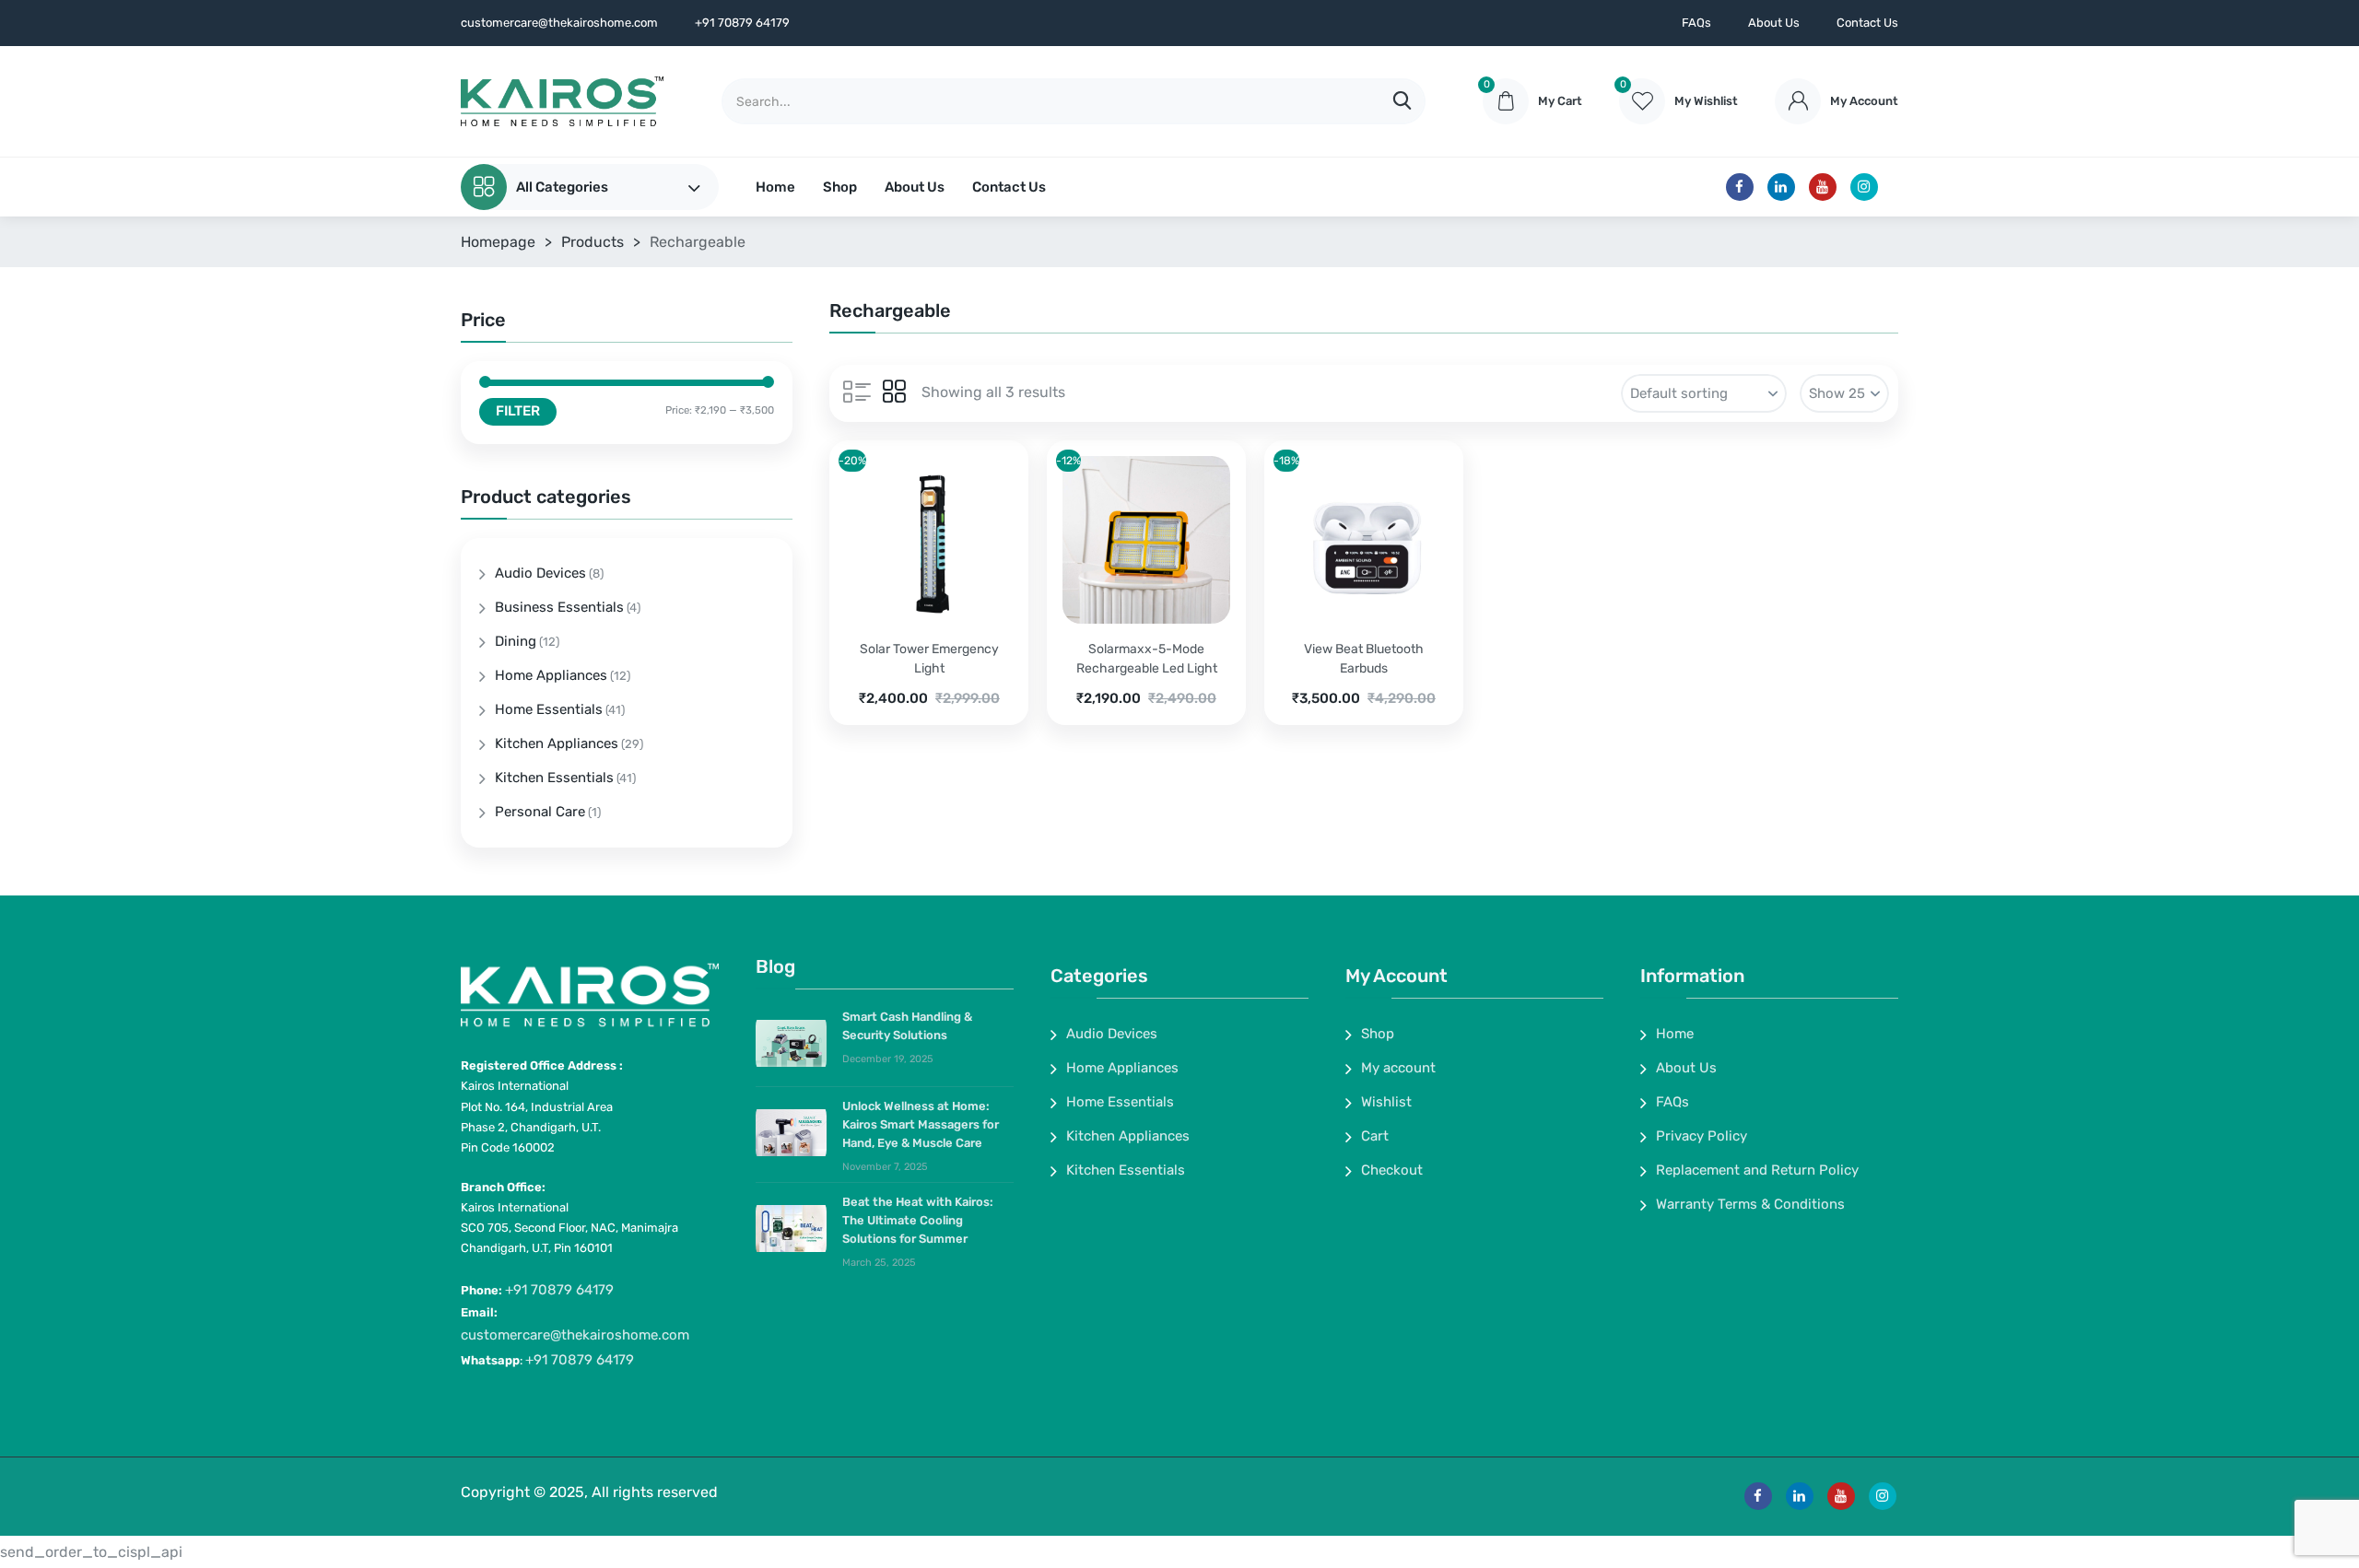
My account (1398, 1068)
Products (593, 242)
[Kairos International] (562, 101)
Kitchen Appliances (557, 743)
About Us (1774, 23)
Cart (1375, 1136)
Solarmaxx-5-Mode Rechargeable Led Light (1147, 659)
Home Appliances (551, 675)
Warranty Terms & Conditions (1750, 1204)
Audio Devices (540, 573)
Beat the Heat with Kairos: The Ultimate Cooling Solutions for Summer (918, 1220)
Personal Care (540, 812)
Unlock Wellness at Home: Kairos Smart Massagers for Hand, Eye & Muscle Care (921, 1124)
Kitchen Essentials (554, 778)
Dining (516, 641)
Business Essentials (559, 607)
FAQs (1696, 23)
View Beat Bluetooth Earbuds (1364, 659)
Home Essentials (549, 709)
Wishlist (1386, 1102)
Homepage (498, 242)
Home (775, 187)
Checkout (1392, 1170)
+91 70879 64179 (559, 1290)
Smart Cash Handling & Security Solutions (907, 1026)
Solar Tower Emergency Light (929, 659)
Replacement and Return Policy (1757, 1170)
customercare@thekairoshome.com (575, 1335)
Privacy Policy (1702, 1136)
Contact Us (1867, 23)
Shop (840, 187)
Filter (518, 411)
